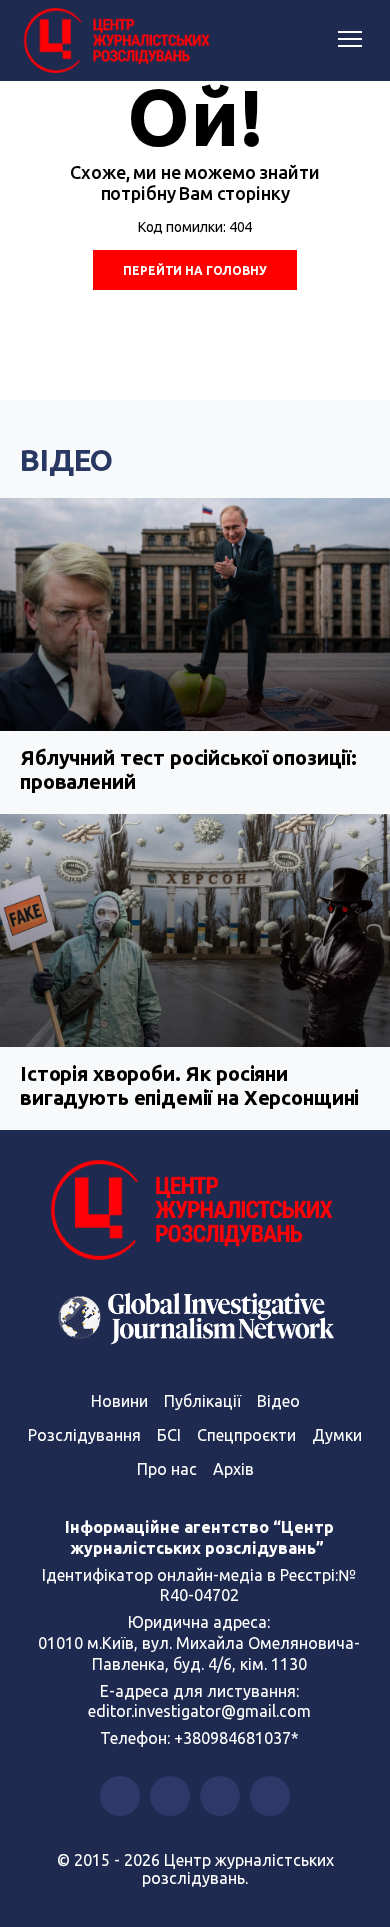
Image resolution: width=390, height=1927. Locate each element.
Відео (66, 460)
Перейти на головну (194, 270)
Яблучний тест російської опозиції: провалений (188, 769)
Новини (119, 1401)
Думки (337, 1435)
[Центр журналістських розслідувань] (115, 41)
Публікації (202, 1401)
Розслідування (84, 1435)
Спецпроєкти (246, 1435)
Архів (233, 1469)
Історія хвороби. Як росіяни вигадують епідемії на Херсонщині (189, 1085)
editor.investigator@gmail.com (199, 1711)
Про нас (167, 1469)
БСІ (169, 1435)
